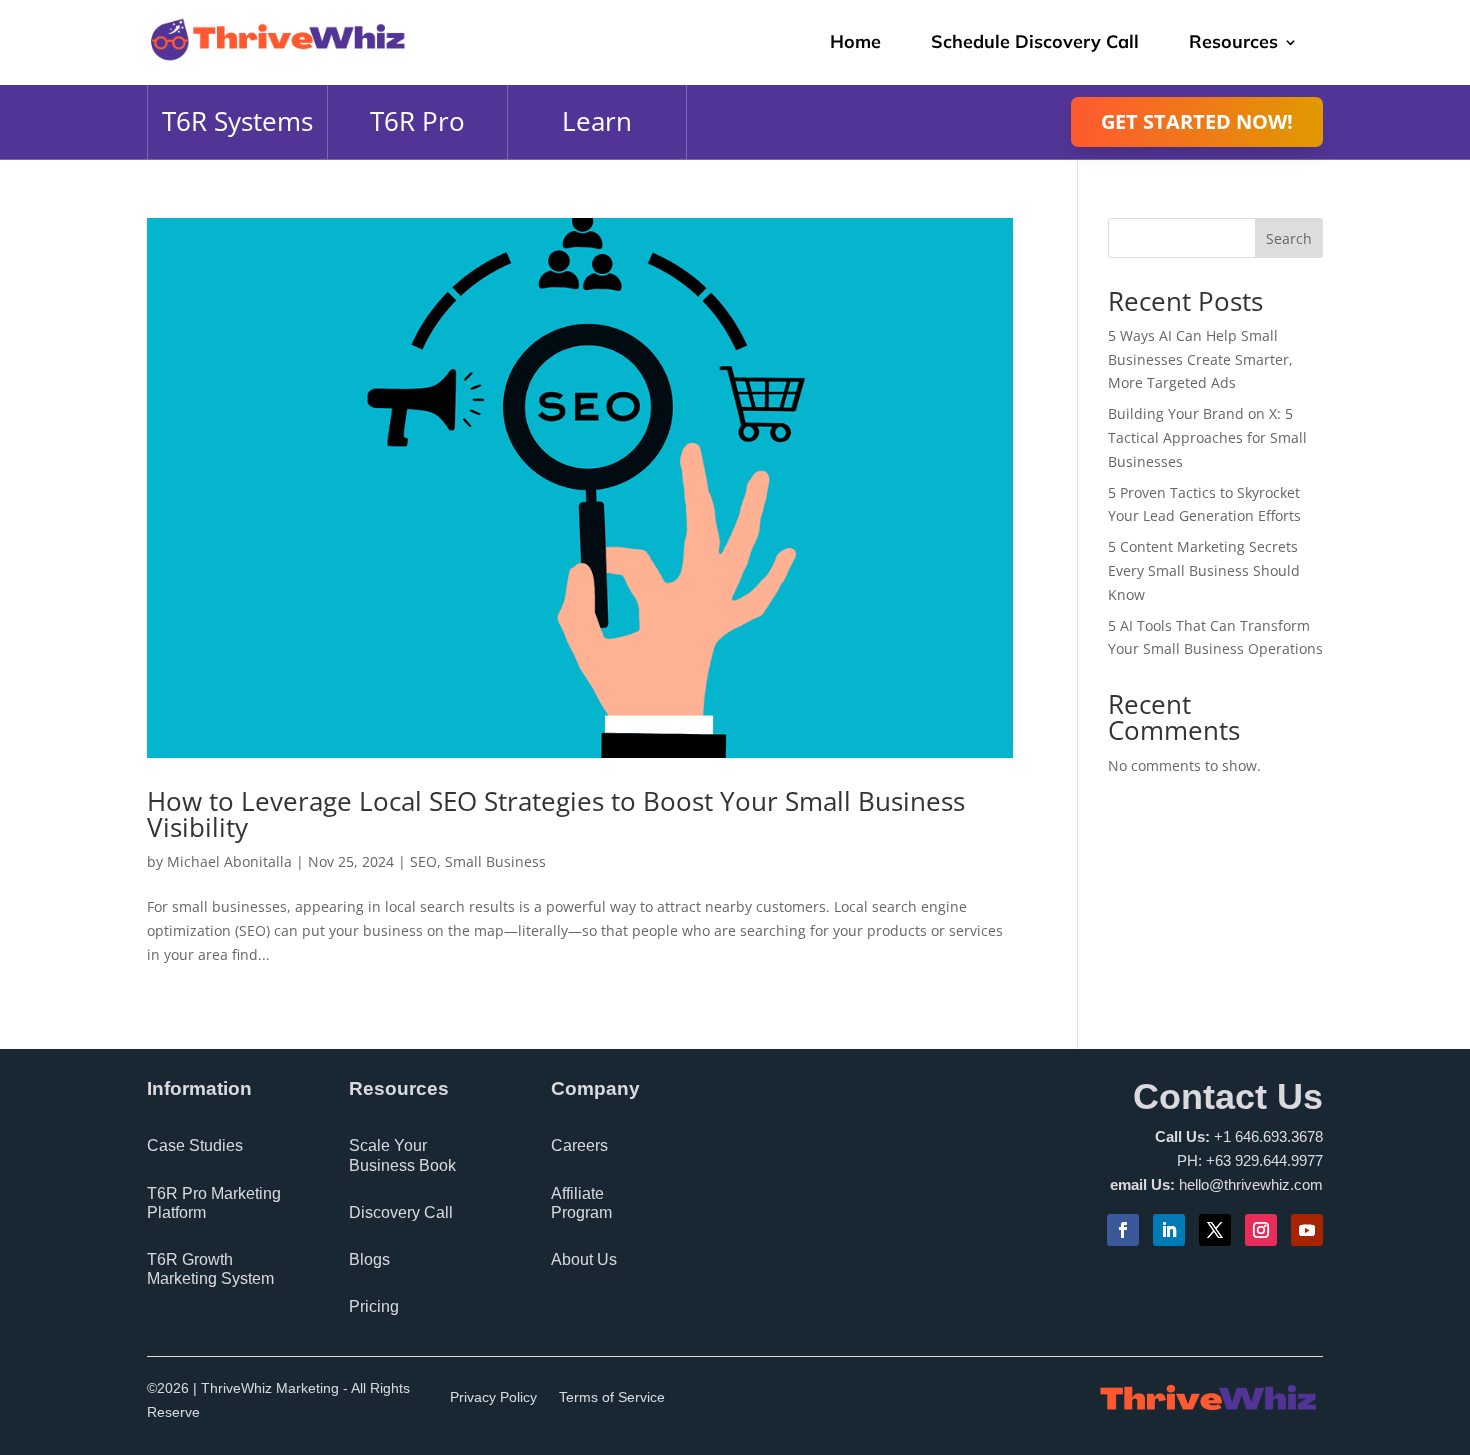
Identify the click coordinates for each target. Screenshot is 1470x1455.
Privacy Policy (493, 1397)
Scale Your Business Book (402, 1155)
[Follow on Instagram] (1261, 1230)
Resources (1233, 41)
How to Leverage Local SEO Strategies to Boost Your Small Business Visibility (556, 814)
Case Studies (195, 1145)
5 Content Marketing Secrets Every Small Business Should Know (1204, 570)
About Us (584, 1259)
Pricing (374, 1306)
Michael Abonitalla (229, 861)
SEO (423, 861)
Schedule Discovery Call (1035, 41)
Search (1289, 238)
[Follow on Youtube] (1307, 1230)
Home (855, 41)
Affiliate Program (581, 1203)
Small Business (495, 861)
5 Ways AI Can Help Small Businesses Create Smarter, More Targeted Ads (1200, 359)
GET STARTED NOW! (1197, 121)
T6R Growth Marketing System (210, 1269)
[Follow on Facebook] (1123, 1230)
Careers (579, 1145)
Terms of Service (612, 1397)
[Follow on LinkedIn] (1169, 1230)
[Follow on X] (1215, 1230)
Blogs (369, 1259)
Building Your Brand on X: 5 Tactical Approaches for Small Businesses (1207, 437)
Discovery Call (401, 1212)
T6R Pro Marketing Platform (214, 1203)
